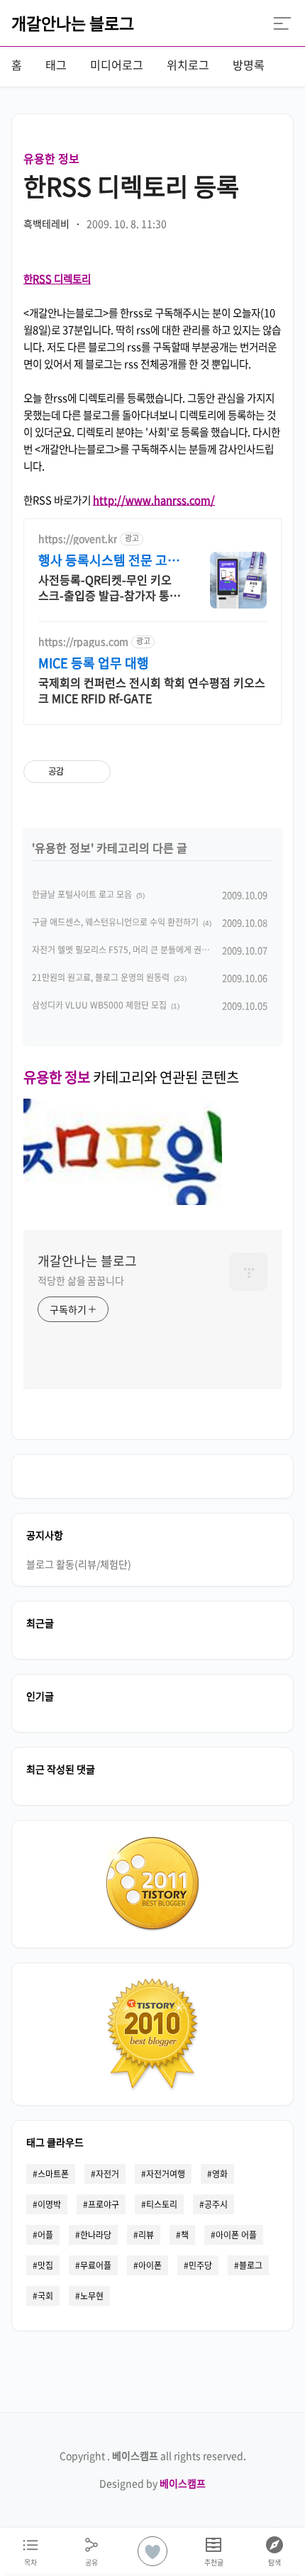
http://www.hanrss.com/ (154, 500)
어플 (45, 2235)
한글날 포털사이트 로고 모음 (82, 894)
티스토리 (162, 2204)
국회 (45, 2296)
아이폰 (150, 2265)
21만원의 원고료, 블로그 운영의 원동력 (101, 977)
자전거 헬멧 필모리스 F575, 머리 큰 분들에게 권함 (121, 950)
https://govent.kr (78, 539)
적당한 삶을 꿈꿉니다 (81, 1280)
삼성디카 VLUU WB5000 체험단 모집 (99, 1005)
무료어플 (96, 2265)
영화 (220, 2174)
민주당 (200, 2265)
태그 (56, 65)
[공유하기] (77, 772)
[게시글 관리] (95, 772)
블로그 (251, 2265)
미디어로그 (117, 65)
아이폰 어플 (236, 2235)
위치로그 (188, 65)
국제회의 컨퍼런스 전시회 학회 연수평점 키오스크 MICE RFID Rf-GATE (152, 690)
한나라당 (96, 2235)
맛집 (45, 2265)
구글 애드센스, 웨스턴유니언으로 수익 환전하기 (115, 922)
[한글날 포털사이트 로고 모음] (123, 1200)
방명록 (249, 65)
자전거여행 (166, 2174)
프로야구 (104, 2204)
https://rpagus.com (83, 642)
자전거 (107, 2174)
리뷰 (146, 2235)
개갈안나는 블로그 (73, 23)
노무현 (92, 2296)
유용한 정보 (51, 158)
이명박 (49, 2204)
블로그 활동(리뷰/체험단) (79, 1564)
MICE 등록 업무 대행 (94, 663)
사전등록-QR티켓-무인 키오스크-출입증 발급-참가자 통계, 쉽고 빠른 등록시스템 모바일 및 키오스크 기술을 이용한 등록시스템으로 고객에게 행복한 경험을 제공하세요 (109, 587)
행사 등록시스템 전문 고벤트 (109, 560)
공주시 (216, 2204)
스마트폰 (53, 2174)
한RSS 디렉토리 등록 (131, 186)
